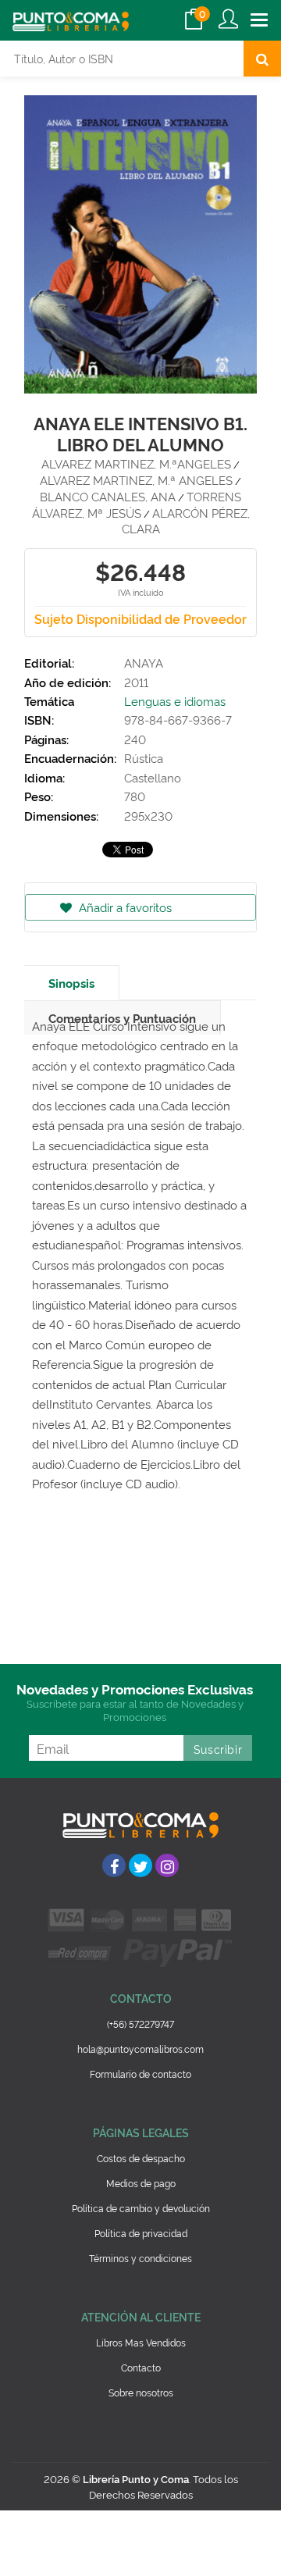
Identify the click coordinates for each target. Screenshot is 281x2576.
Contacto (141, 2367)
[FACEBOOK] (114, 1865)
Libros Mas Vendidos (141, 2342)
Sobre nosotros (141, 2392)
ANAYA (144, 663)
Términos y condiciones (140, 2258)
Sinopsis (71, 983)
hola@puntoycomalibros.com (140, 2049)
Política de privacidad (141, 2233)
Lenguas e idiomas (175, 701)
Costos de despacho (141, 2158)
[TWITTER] (140, 1865)
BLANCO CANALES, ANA (108, 496)
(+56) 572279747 (140, 2024)
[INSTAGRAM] (167, 1865)
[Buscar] (262, 59)
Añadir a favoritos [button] (124, 907)
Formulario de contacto (140, 2074)
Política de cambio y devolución (141, 2208)
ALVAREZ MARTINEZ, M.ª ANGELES (136, 480)
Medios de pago (141, 2183)
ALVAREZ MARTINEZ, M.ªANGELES (136, 463)
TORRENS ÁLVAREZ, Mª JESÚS (137, 504)
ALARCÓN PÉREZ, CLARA (186, 521)
